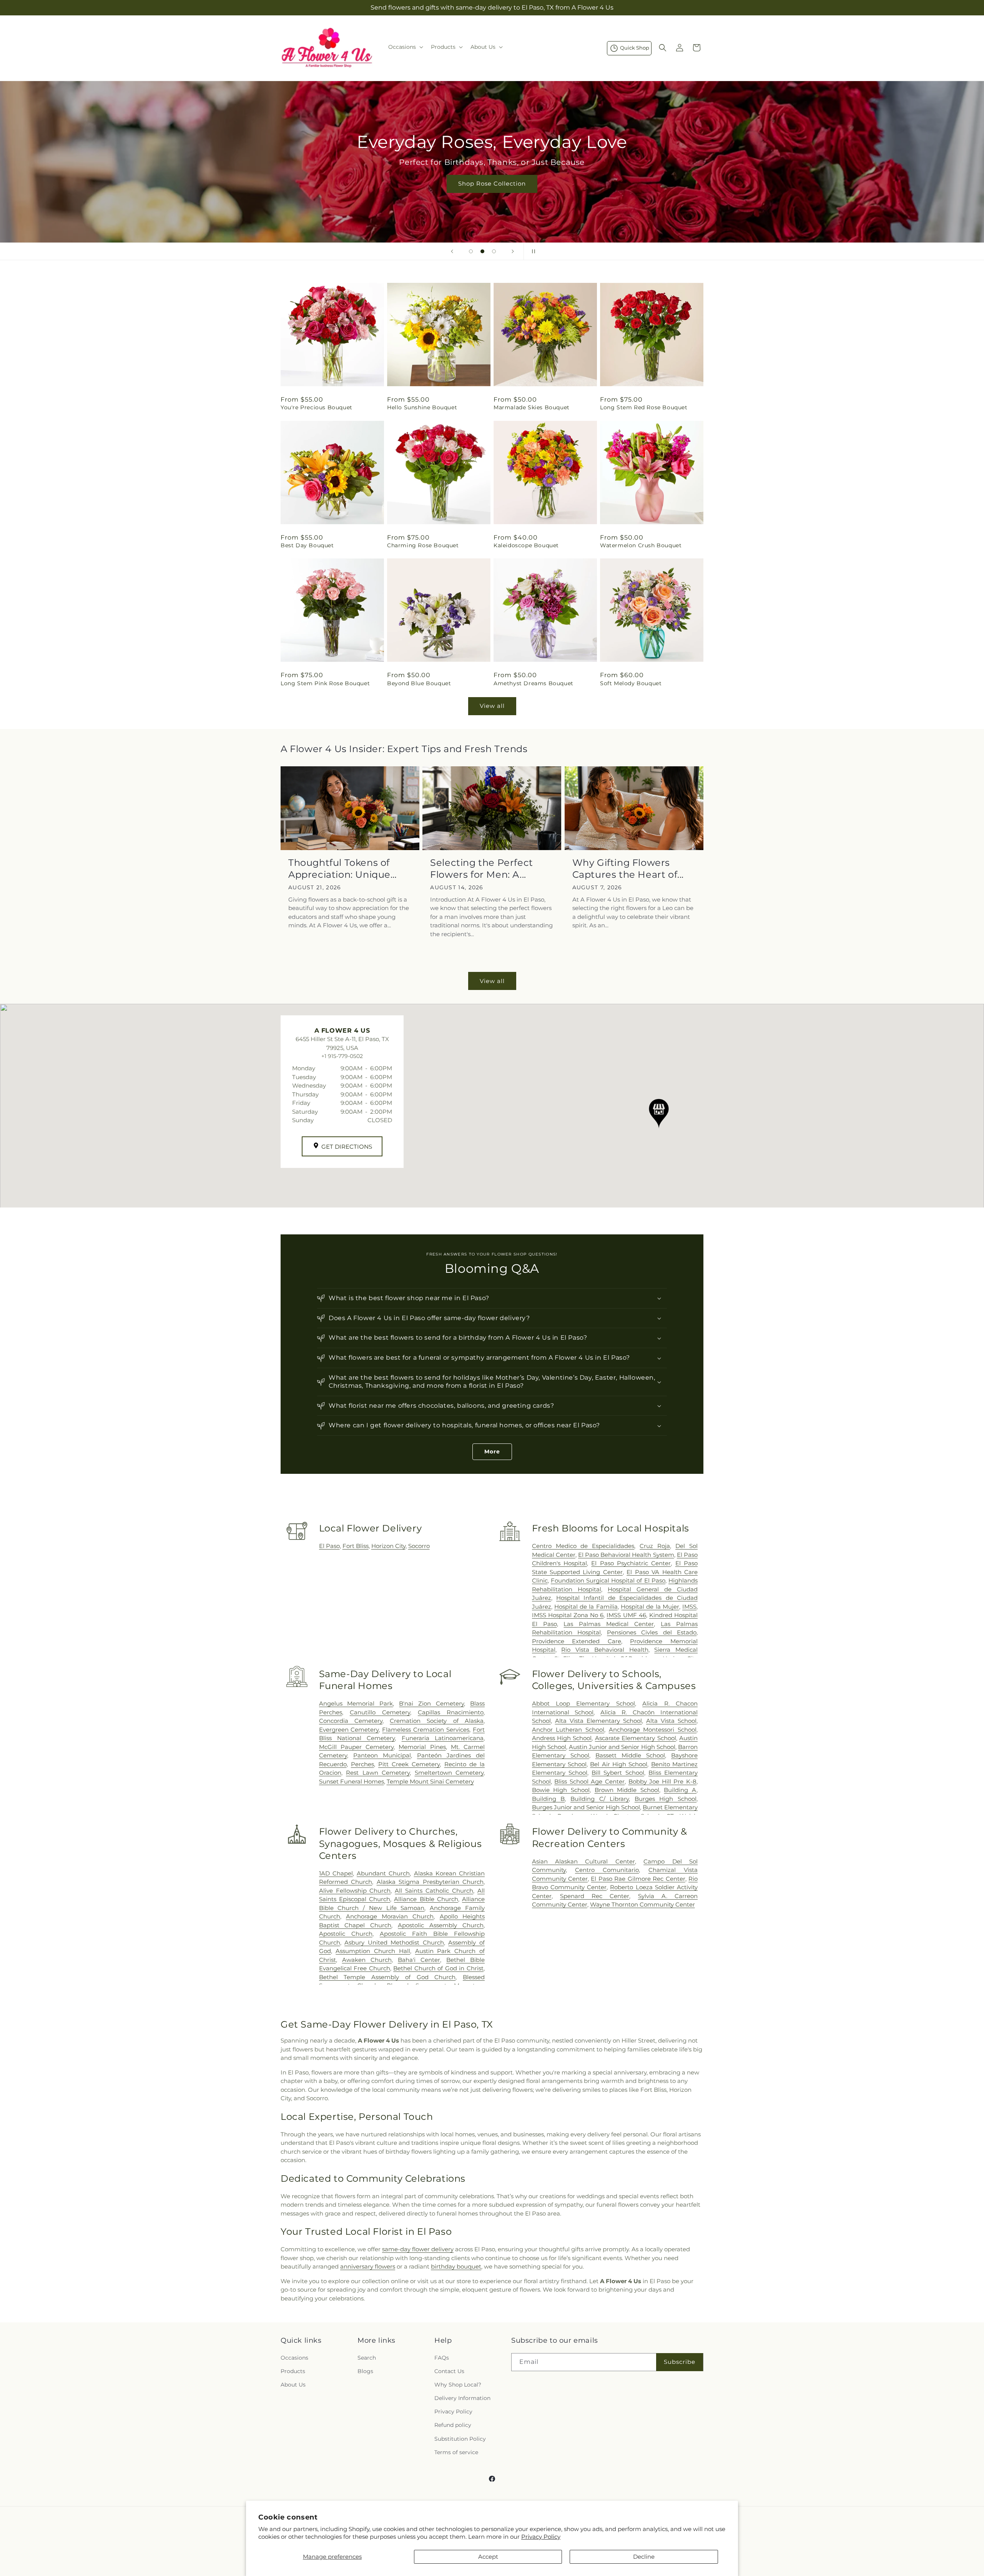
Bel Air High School (619, 1764)
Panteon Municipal (382, 1755)
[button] (405, 47)
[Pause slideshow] (532, 251)
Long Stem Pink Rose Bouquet (325, 683)
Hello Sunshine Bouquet (422, 407)
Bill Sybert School (618, 1773)
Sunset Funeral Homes (352, 1781)
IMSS (689, 1607)
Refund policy (453, 2425)
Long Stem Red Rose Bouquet (644, 407)
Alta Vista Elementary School (598, 1721)
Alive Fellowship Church (355, 1891)
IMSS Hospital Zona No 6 (568, 1615)
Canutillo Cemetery (380, 1712)
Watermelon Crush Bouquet (641, 545)
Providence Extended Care (577, 1641)
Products (293, 2371)
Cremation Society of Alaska (437, 1721)
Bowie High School (561, 1790)
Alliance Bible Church (426, 1899)
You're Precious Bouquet (317, 407)
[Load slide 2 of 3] (482, 251)
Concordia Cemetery (351, 1721)
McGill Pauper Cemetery (356, 1747)
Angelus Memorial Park (356, 1703)
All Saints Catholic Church (434, 1891)
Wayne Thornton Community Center (642, 1904)
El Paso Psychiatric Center (631, 1563)
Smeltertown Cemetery (449, 1773)
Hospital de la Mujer (650, 1607)
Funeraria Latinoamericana (443, 1738)
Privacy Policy (541, 2537)
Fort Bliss (356, 1546)
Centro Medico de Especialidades (583, 1546)
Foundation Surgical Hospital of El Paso (608, 1580)
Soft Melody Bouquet (631, 683)
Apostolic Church (346, 1934)
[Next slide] (513, 251)
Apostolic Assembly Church (441, 1925)
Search (367, 2358)
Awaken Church (367, 1960)
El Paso (329, 1546)
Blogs (365, 2371)
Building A (680, 1790)
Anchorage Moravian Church (390, 1916)
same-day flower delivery (418, 2249)
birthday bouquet (456, 2266)
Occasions (294, 2358)
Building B (549, 1799)
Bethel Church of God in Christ (438, 1968)
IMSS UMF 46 (626, 1615)
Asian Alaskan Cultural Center (583, 1861)
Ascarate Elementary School (636, 1738)
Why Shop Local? (458, 2385)
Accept (488, 2557)
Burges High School (666, 1799)
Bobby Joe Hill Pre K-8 (662, 1781)
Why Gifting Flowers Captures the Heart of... (628, 869)
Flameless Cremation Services (426, 1730)
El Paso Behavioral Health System (626, 1555)
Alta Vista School (671, 1721)
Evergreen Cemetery (349, 1730)
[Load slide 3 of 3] (494, 251)
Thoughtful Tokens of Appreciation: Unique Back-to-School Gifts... (341, 869)
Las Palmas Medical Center (609, 1624)
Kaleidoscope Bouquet (526, 545)
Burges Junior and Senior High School (586, 1807)
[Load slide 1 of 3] (471, 251)
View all (492, 706)
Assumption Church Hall (373, 1951)
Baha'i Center (419, 1960)
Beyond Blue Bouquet (419, 683)
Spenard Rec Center (595, 1896)
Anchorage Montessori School (653, 1730)
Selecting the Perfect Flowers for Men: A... (482, 869)
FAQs (442, 2358)
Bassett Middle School (630, 1755)
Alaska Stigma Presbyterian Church (430, 1882)
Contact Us (449, 2371)
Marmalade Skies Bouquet (532, 407)
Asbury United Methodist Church (394, 1942)
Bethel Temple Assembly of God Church (387, 1977)
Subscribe (680, 2362)
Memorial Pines (422, 1747)
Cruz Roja (655, 1546)
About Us (293, 2385)
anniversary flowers (368, 2266)
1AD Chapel (336, 1873)
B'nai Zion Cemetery (431, 1703)
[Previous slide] (452, 251)
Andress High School (562, 1738)
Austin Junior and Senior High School (622, 1747)
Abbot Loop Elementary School (583, 1703)
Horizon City (388, 1546)
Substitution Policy (460, 2439)
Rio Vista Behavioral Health (605, 1650)
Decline (644, 2557)
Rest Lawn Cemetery (378, 1773)
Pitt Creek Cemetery (409, 1764)
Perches (362, 1764)
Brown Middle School (627, 1790)
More (492, 1452)
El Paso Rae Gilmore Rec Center (638, 1879)
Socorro (419, 1546)
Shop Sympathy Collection (492, 195)
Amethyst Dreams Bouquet (534, 683)
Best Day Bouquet (307, 545)
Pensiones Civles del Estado (652, 1632)
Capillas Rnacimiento (451, 1712)
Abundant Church (383, 1873)
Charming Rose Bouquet (423, 545)
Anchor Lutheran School (568, 1730)
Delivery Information (462, 2398)
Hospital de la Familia (586, 1607)
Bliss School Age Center (589, 1781)
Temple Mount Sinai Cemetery (430, 1781)
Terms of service (456, 2452)
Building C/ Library (600, 1799)
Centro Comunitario (607, 1870)
